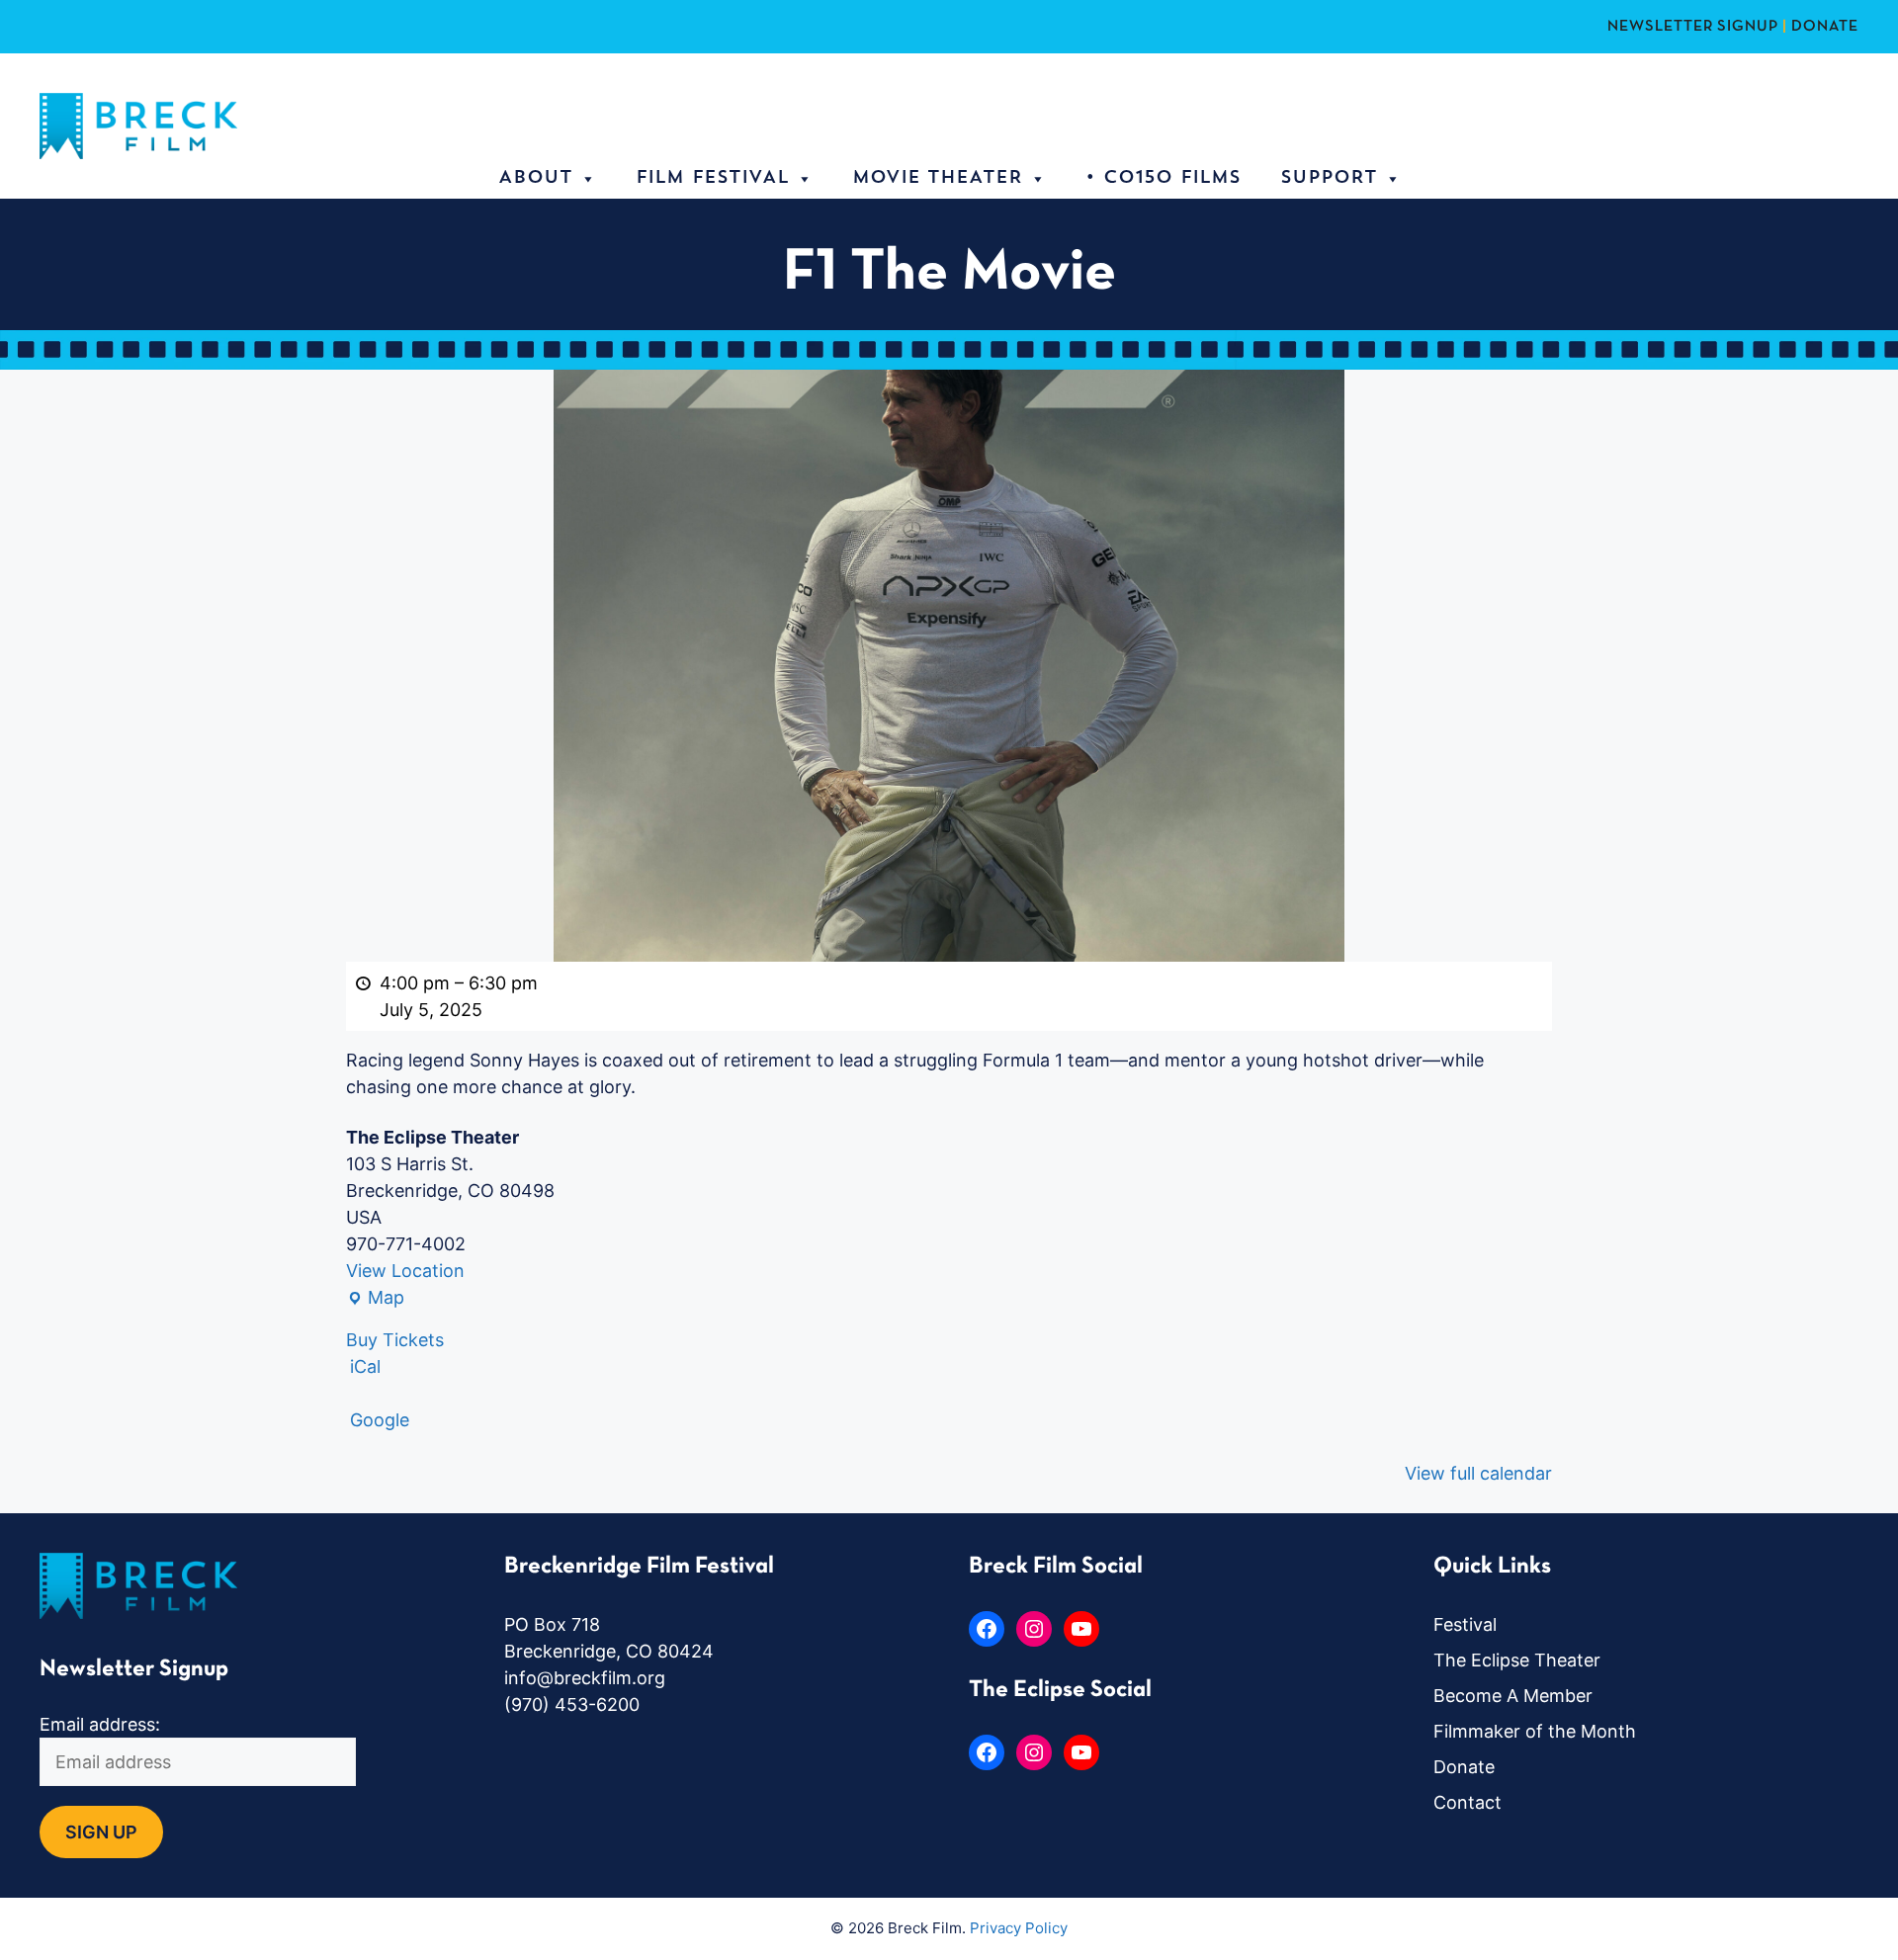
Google (380, 1420)
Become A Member (1513, 1696)
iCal (365, 1366)
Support (1329, 179)
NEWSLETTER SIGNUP (1693, 27)
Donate (1464, 1767)
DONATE (1825, 27)
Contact (1467, 1802)
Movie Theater (937, 179)
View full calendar (1478, 1473)
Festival (1465, 1624)
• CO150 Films (1163, 179)
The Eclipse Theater (1517, 1660)
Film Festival (712, 179)
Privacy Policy (1019, 1928)
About (535, 179)
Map (375, 1299)
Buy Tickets (395, 1340)
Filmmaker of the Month (1535, 1731)
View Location (405, 1271)
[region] (257, 1817)
